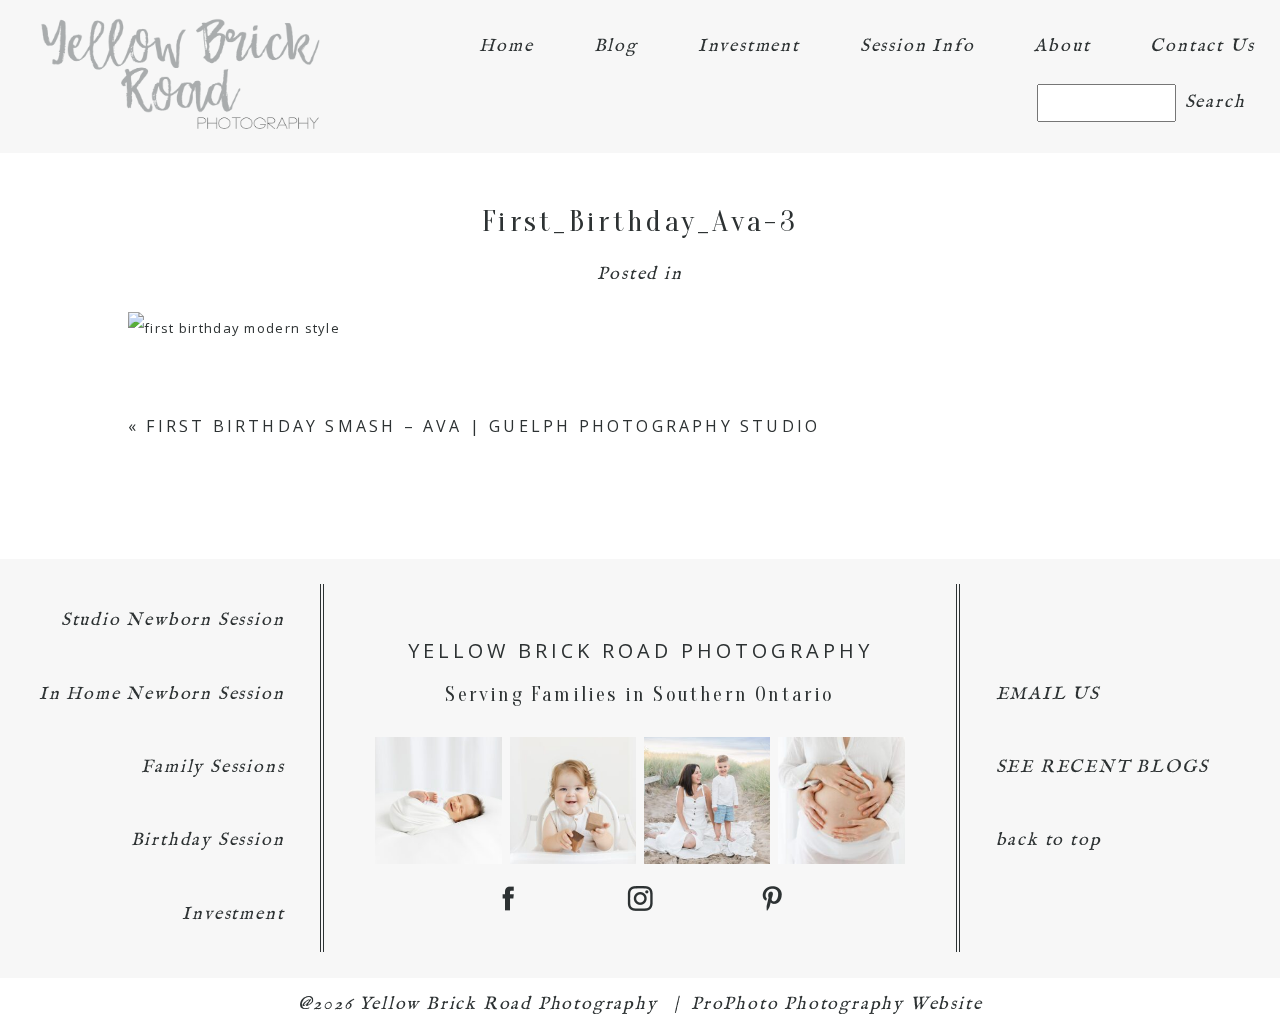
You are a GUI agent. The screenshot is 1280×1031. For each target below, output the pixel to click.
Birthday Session (208, 840)
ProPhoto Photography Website (836, 1004)
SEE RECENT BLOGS (1102, 767)
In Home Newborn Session (161, 694)
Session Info (917, 46)
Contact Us (1202, 46)
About (1062, 46)
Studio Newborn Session (173, 620)
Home (506, 46)
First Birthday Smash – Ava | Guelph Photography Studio (483, 426)
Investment (749, 46)
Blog (616, 46)
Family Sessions (212, 767)
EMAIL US (1048, 694)
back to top (1049, 840)
